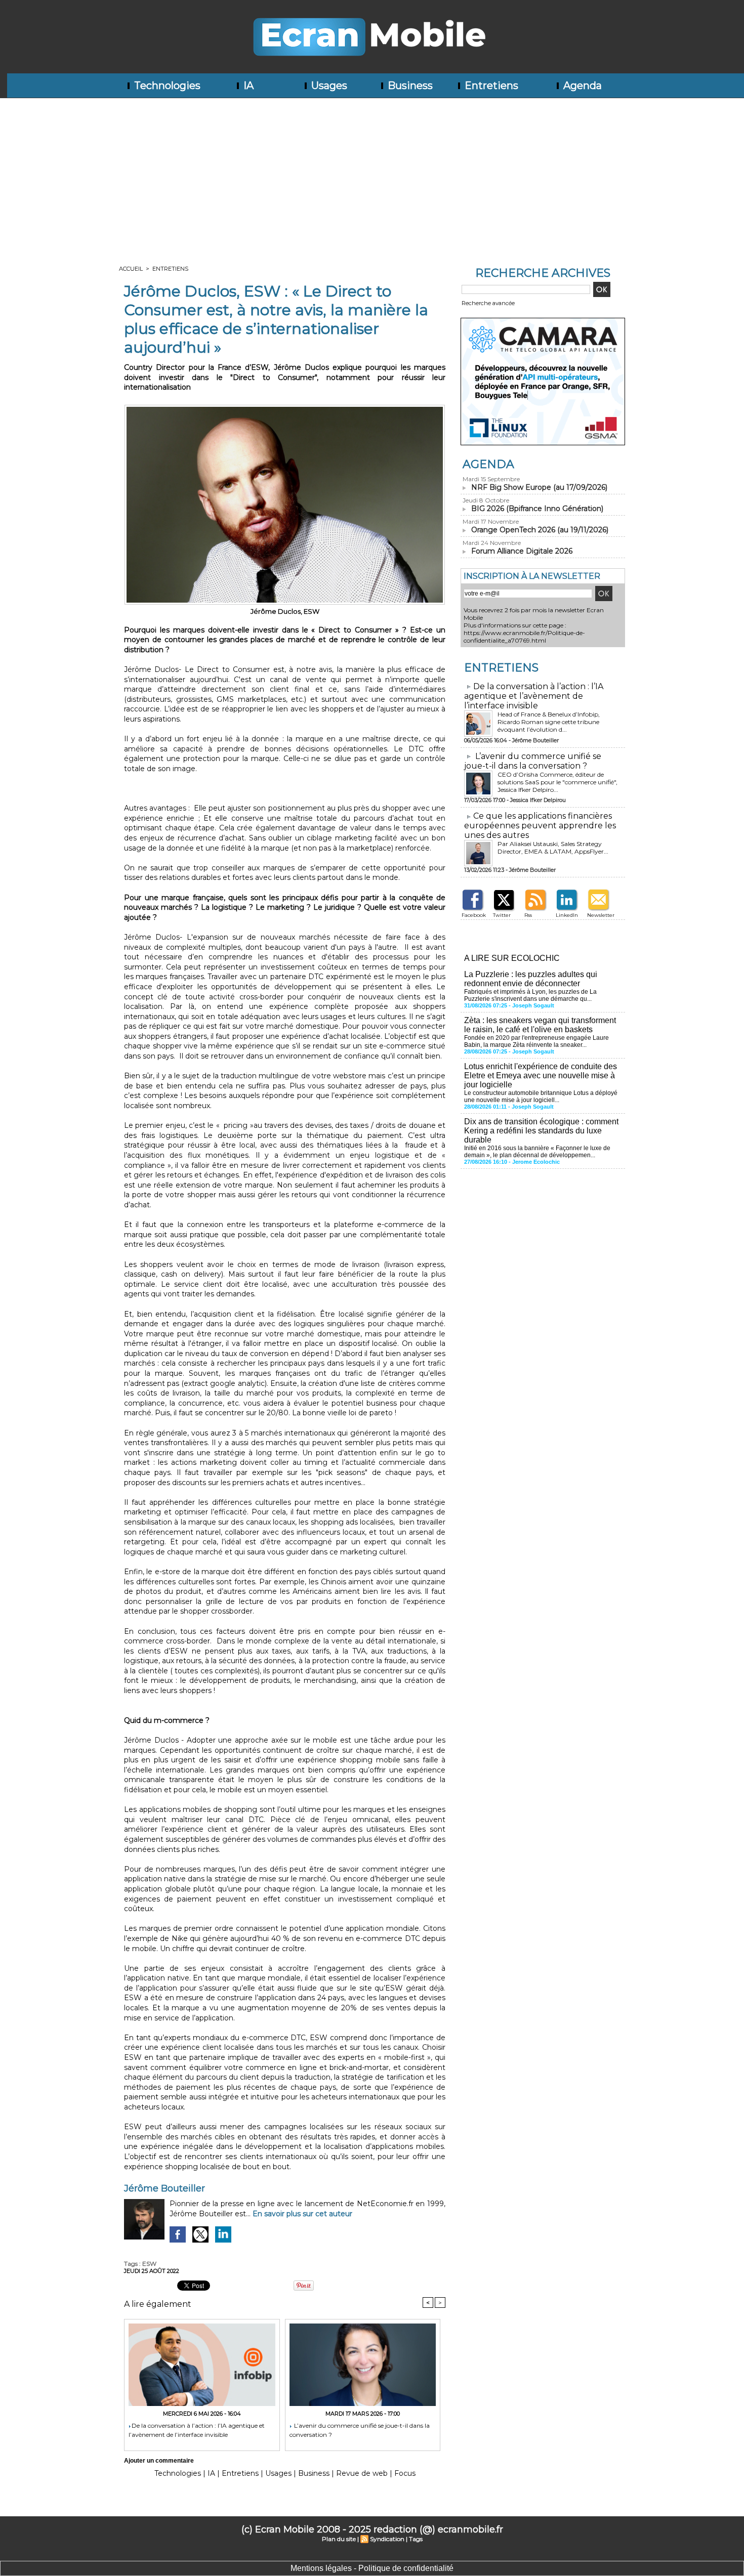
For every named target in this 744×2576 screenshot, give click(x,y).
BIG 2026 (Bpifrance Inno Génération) (537, 509)
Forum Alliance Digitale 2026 (522, 551)
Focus (405, 2473)
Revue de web (362, 2473)
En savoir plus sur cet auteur (302, 2214)
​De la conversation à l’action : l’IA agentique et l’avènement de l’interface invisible (197, 2430)
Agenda (581, 86)
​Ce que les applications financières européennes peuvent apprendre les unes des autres (540, 826)
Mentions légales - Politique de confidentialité (372, 2568)
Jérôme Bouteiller (164, 2188)
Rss (528, 915)
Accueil (131, 269)
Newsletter (601, 915)
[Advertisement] (372, 174)
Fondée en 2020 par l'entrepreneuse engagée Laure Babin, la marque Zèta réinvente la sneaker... (536, 1041)
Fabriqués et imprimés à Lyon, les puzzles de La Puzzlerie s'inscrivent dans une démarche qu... (530, 995)
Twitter (502, 915)
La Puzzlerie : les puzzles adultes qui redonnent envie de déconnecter (531, 979)
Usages (328, 86)
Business (409, 86)
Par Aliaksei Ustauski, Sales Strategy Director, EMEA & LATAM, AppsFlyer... (553, 848)
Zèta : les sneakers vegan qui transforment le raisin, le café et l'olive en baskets (540, 1025)
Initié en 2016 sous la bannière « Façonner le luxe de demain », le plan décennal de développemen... (537, 1152)
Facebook (474, 915)
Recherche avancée (488, 303)
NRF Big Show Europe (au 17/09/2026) (539, 487)
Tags (416, 2539)
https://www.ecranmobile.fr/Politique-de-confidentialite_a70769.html (524, 637)
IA (247, 86)
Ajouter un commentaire (159, 2461)
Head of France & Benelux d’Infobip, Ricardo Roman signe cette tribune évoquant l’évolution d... (549, 722)
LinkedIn (567, 915)
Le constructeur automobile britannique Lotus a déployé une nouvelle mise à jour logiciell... (541, 1096)
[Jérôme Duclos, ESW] (285, 408)
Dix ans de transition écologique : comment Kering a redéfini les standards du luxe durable (541, 1131)
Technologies (166, 86)
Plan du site (339, 2539)
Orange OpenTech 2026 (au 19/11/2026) (540, 530)
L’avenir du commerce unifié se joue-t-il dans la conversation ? (360, 2430)
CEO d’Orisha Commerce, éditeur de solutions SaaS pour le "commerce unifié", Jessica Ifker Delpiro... (557, 782)
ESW (149, 2264)
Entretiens (490, 86)
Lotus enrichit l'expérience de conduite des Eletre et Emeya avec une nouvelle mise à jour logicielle (541, 1075)
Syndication (387, 2539)
